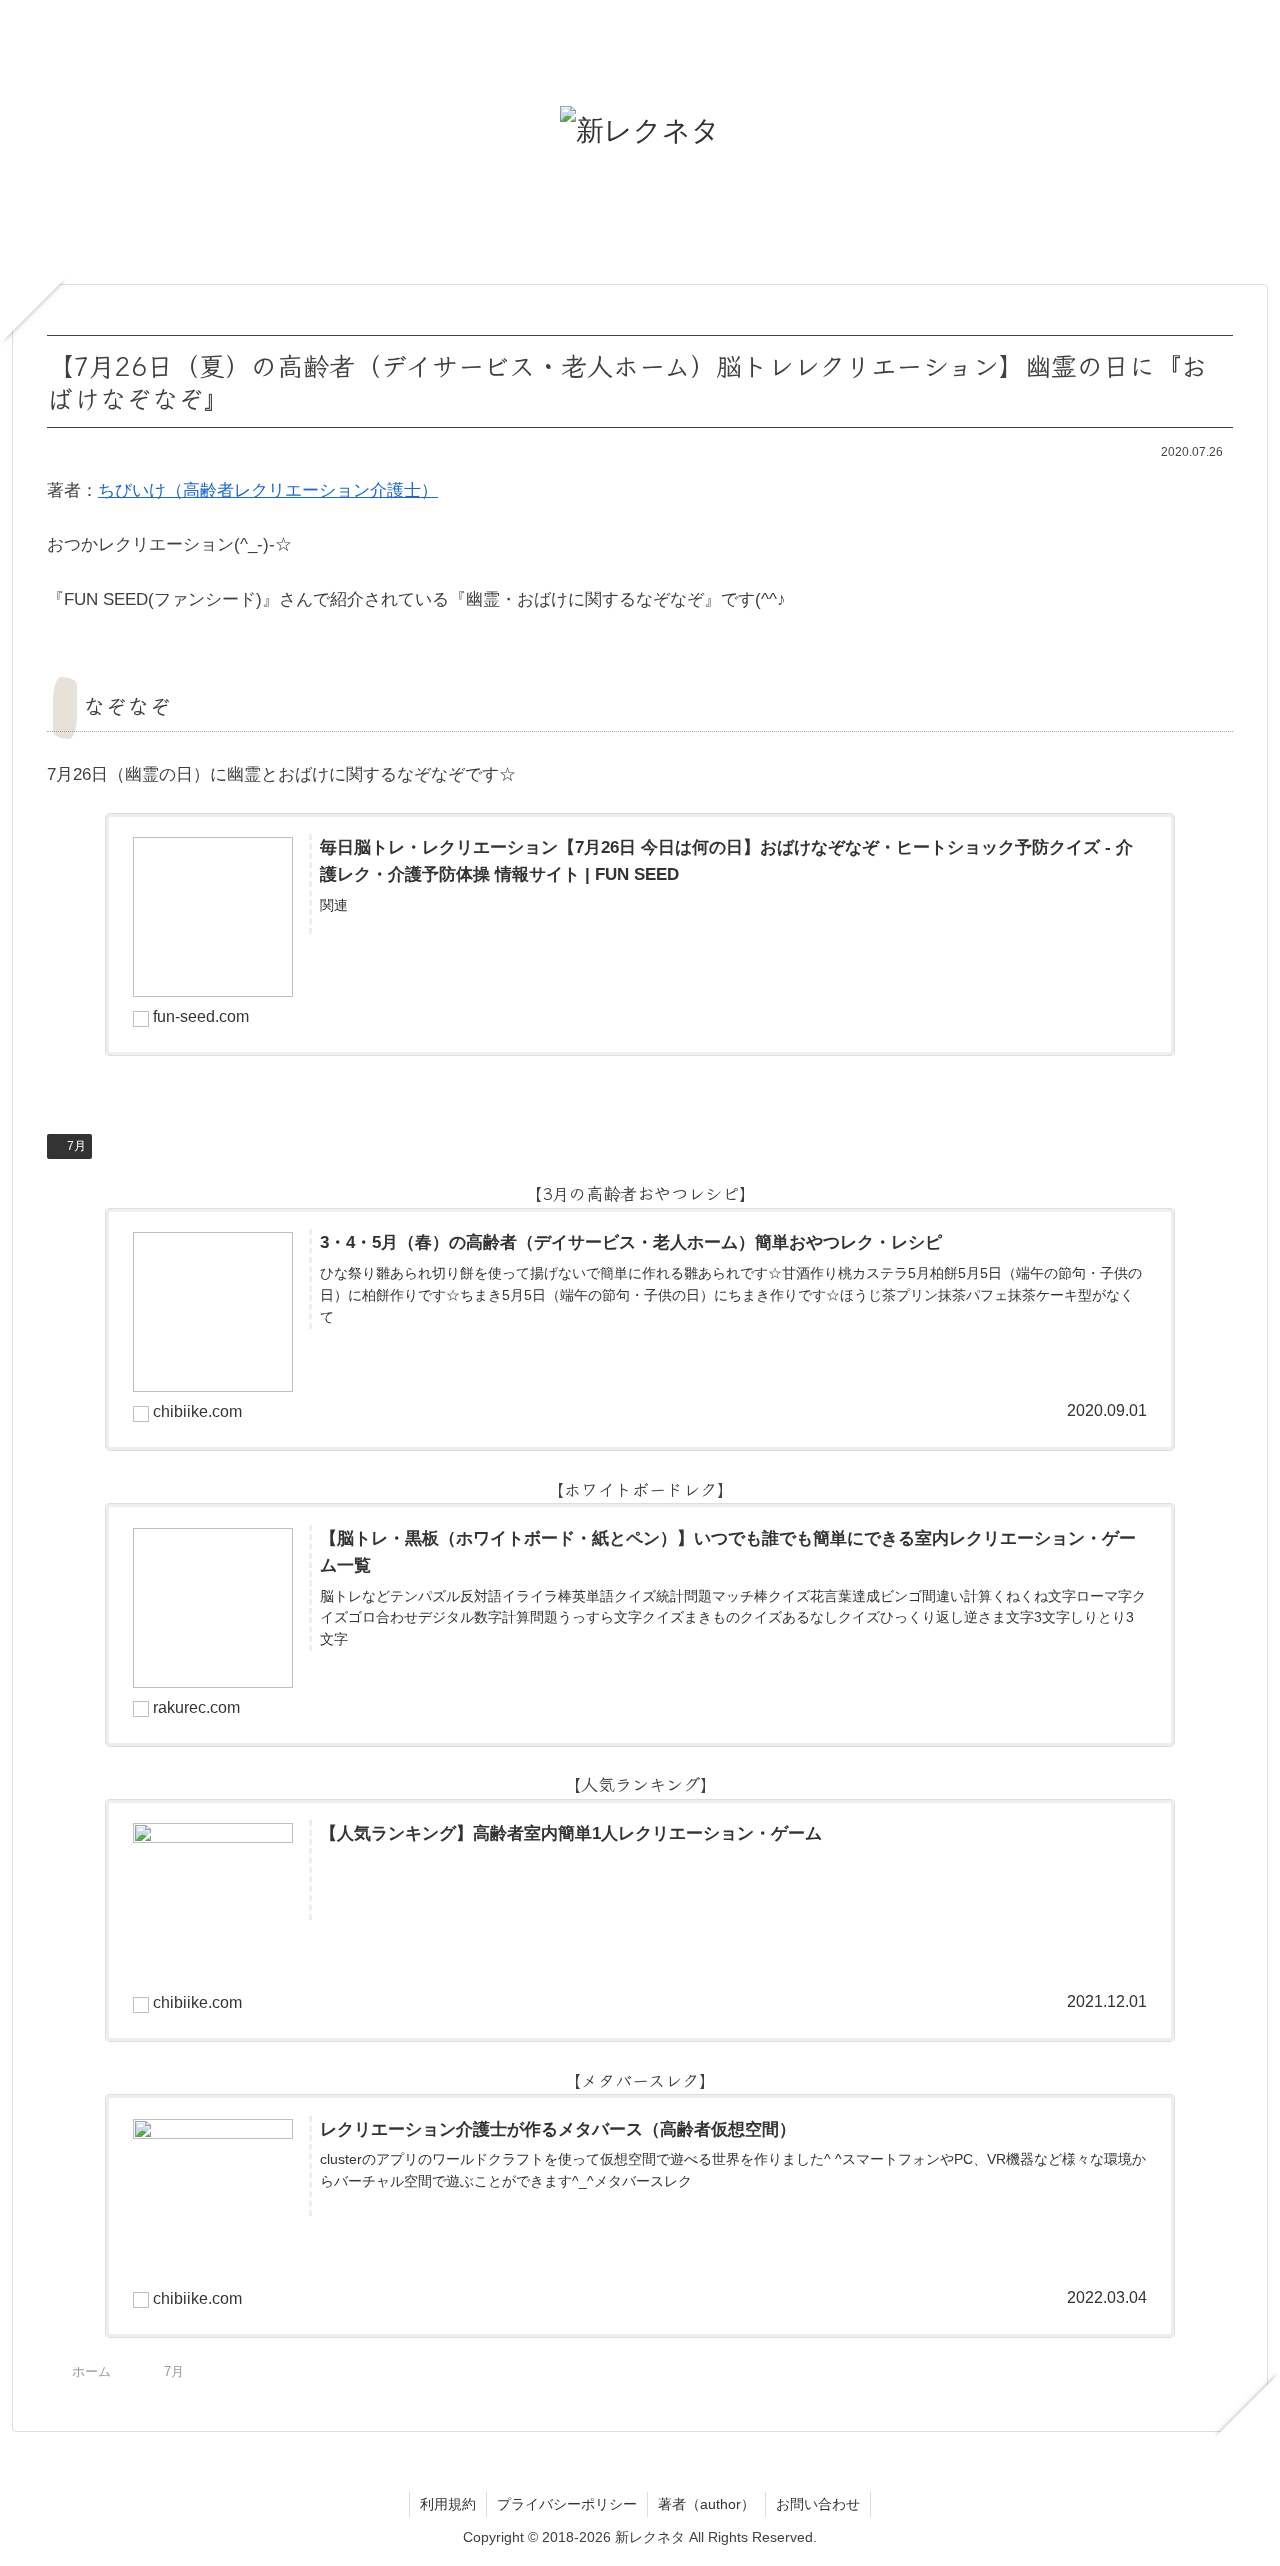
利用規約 (448, 2504)
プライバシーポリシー (567, 2504)
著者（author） (706, 2504)
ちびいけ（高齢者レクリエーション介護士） (268, 490)
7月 (76, 1146)
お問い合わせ (818, 2504)
